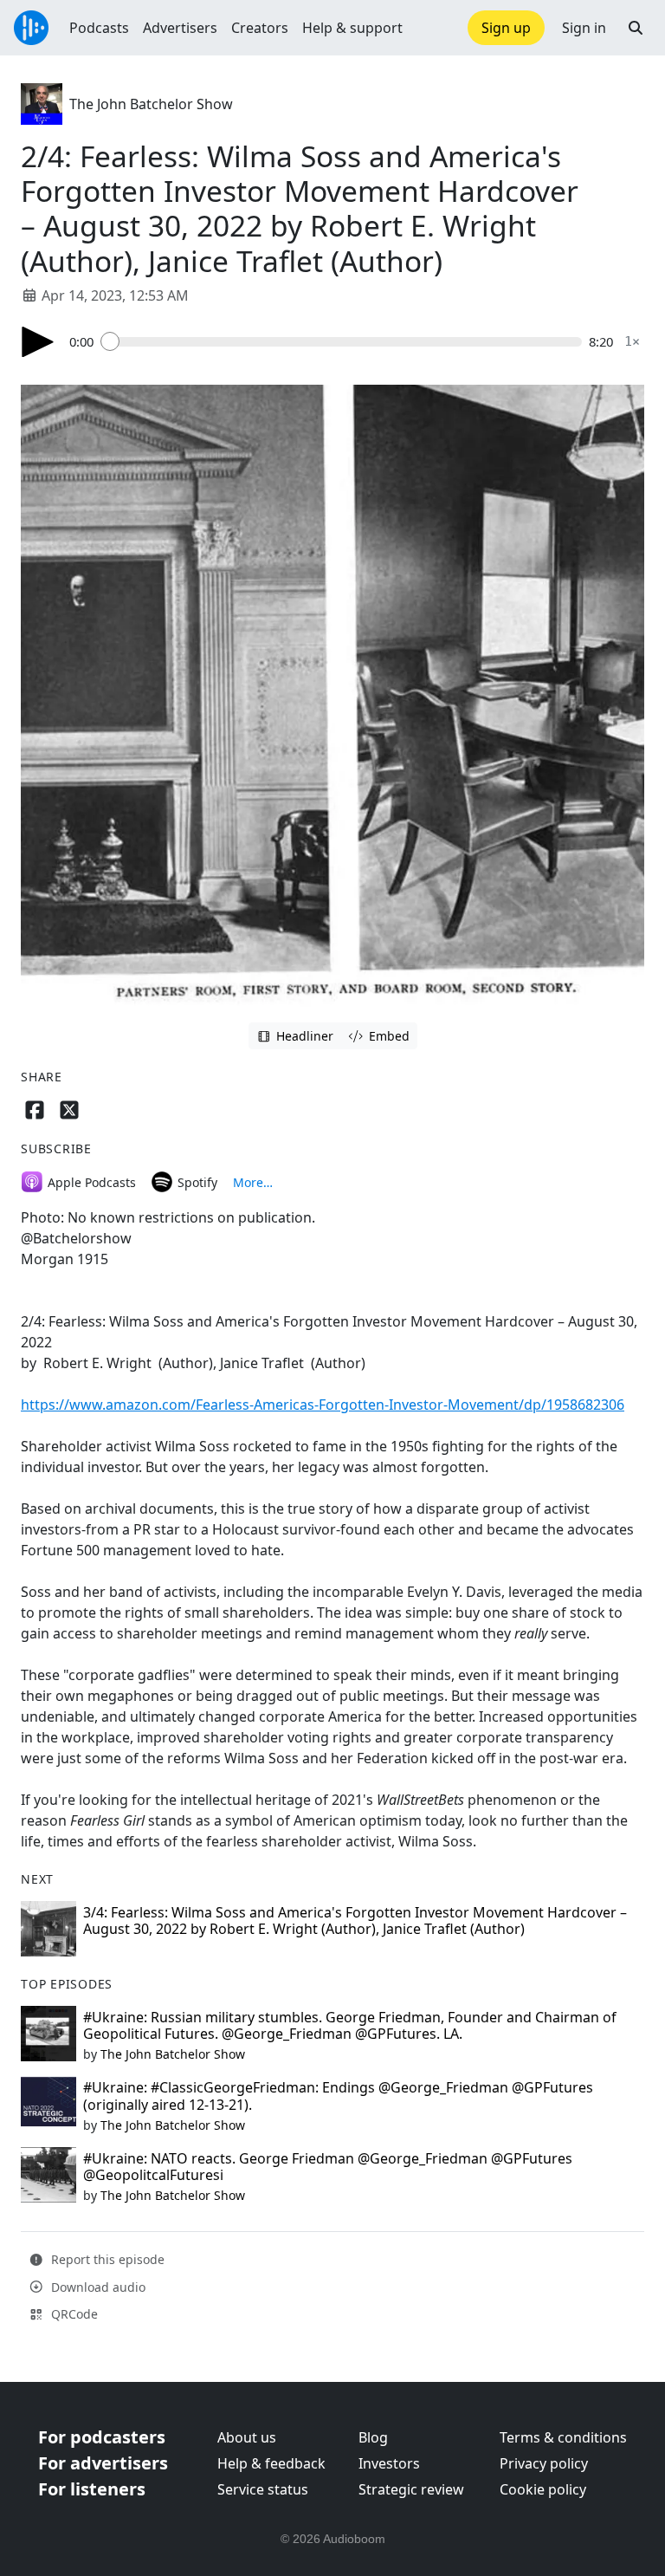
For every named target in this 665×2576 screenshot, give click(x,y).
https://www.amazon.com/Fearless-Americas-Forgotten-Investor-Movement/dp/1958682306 (323, 1405)
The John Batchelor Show (151, 104)
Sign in (584, 28)
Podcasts (99, 28)
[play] (38, 342)
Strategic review (411, 2489)
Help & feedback (271, 2463)
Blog (373, 2437)
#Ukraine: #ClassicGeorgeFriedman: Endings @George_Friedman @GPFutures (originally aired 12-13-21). (338, 2096)
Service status (263, 2489)
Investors (389, 2463)
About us (247, 2437)
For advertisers (103, 2463)
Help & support (352, 28)
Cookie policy (543, 2489)
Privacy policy (544, 2463)
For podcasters (102, 2437)
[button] (636, 28)
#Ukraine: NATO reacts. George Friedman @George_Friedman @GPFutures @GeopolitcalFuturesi (328, 2167)
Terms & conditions (563, 2437)
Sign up (506, 28)
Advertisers (180, 28)
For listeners (92, 2489)
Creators (260, 28)
